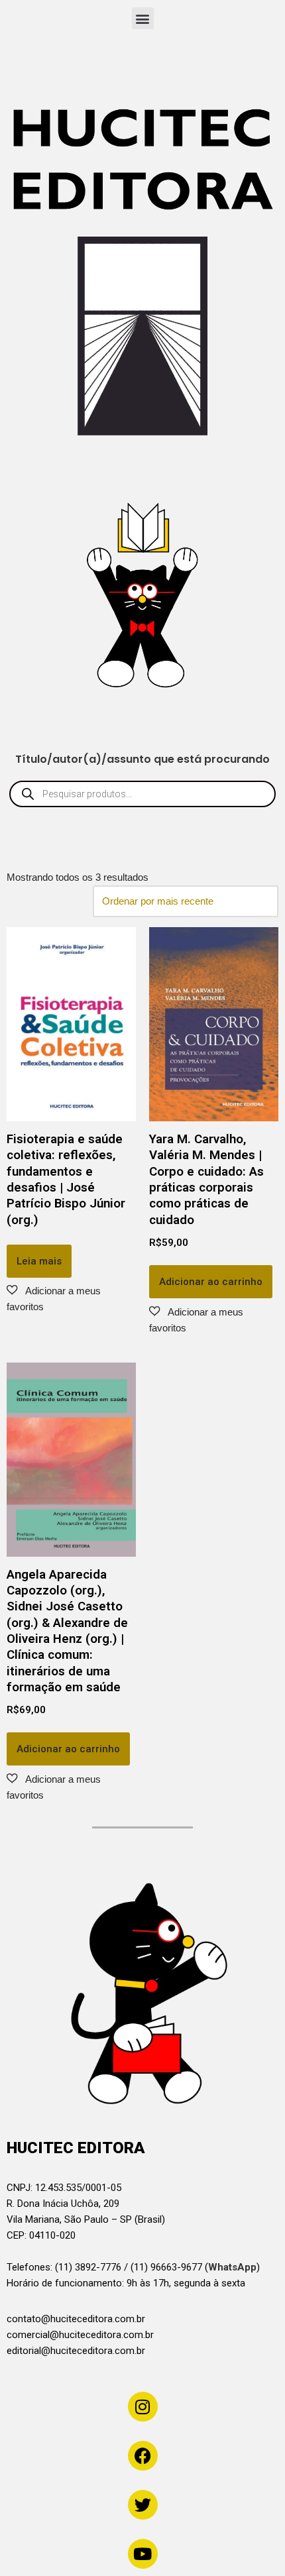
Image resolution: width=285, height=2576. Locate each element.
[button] (143, 18)
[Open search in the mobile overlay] (142, 794)
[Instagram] (143, 2407)
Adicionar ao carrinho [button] (211, 1282)
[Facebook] (143, 2456)
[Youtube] (143, 2554)
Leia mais (39, 1261)
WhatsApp (232, 2267)
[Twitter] (143, 2505)
